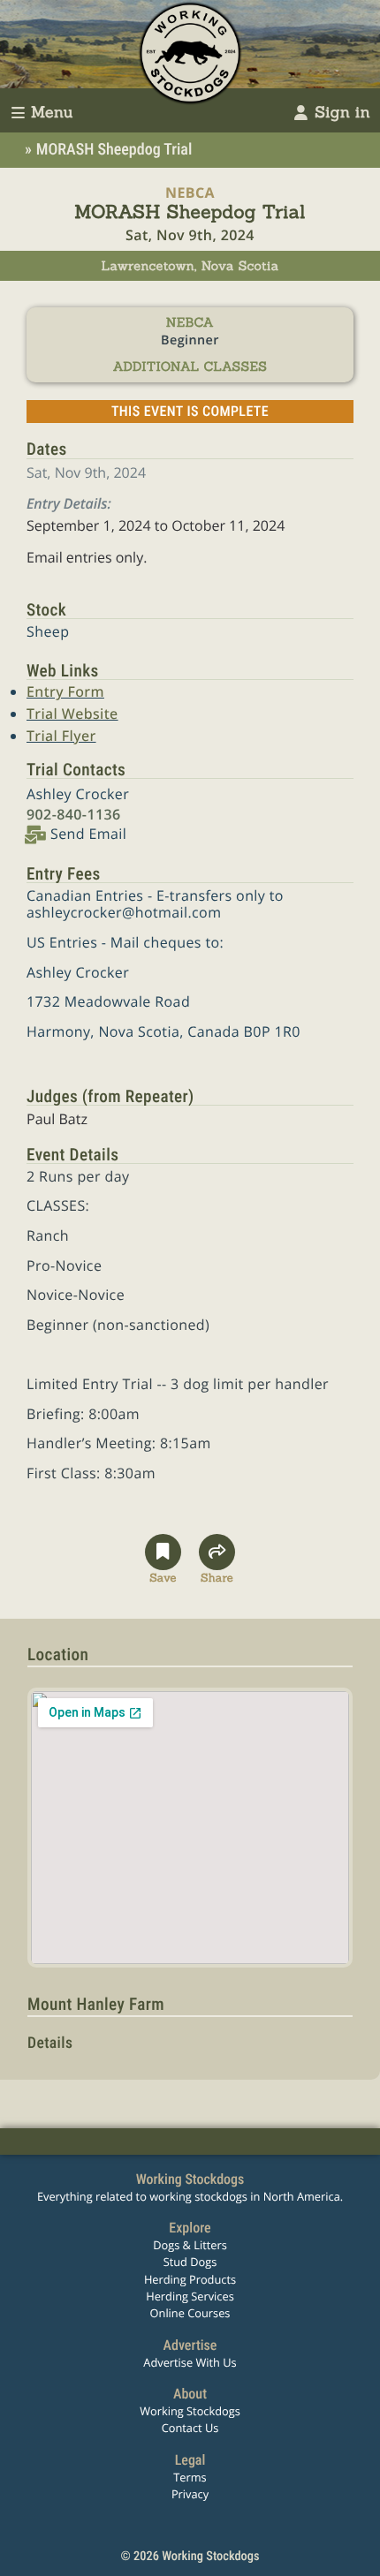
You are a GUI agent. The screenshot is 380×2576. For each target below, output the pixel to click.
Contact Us (190, 2428)
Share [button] (217, 1575)
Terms (190, 2477)
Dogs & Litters (190, 2245)
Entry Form (65, 691)
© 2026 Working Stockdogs (190, 2556)
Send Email (88, 834)
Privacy (190, 2494)
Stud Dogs (190, 2262)
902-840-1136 (74, 814)
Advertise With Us (190, 2362)
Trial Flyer (61, 736)
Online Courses (190, 2313)
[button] (163, 1560)
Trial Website (72, 714)
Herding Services (190, 2296)
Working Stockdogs (190, 2411)
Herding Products (190, 2279)
